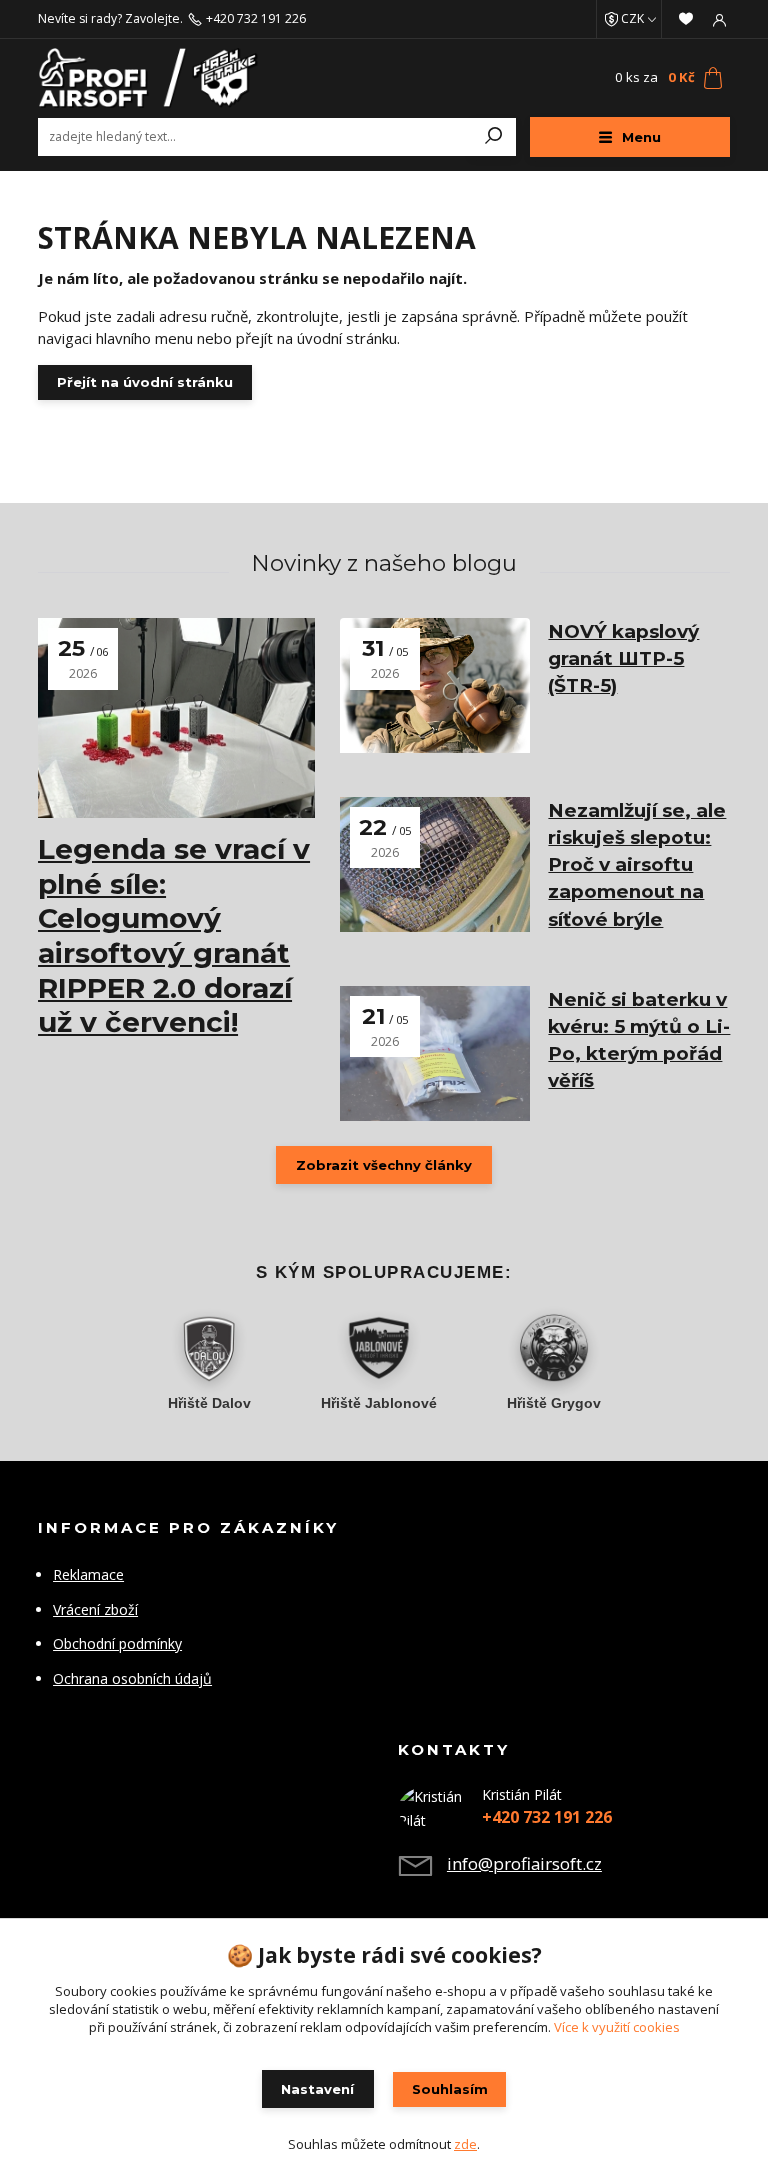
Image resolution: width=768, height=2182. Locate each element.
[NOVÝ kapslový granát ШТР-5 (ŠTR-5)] (435, 685)
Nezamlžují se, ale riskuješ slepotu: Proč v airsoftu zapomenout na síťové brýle (637, 865)
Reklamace (88, 1574)
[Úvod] (153, 78)
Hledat (494, 137)
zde (465, 2144)
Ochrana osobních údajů (132, 1678)
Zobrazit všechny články (384, 1165)
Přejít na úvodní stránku (145, 382)
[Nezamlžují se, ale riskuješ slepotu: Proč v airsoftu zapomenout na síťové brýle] (435, 864)
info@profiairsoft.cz (524, 1863)
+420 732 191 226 (256, 19)
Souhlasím (450, 2089)
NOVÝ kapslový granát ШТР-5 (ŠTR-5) (623, 658)
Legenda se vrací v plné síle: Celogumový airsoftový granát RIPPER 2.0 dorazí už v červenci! (174, 935)
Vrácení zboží (95, 1609)
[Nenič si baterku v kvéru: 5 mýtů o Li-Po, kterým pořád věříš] (435, 1053)
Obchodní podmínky (117, 1643)
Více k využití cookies (617, 2027)
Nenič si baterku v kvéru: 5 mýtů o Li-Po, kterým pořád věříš (639, 1040)
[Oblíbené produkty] (686, 19)
